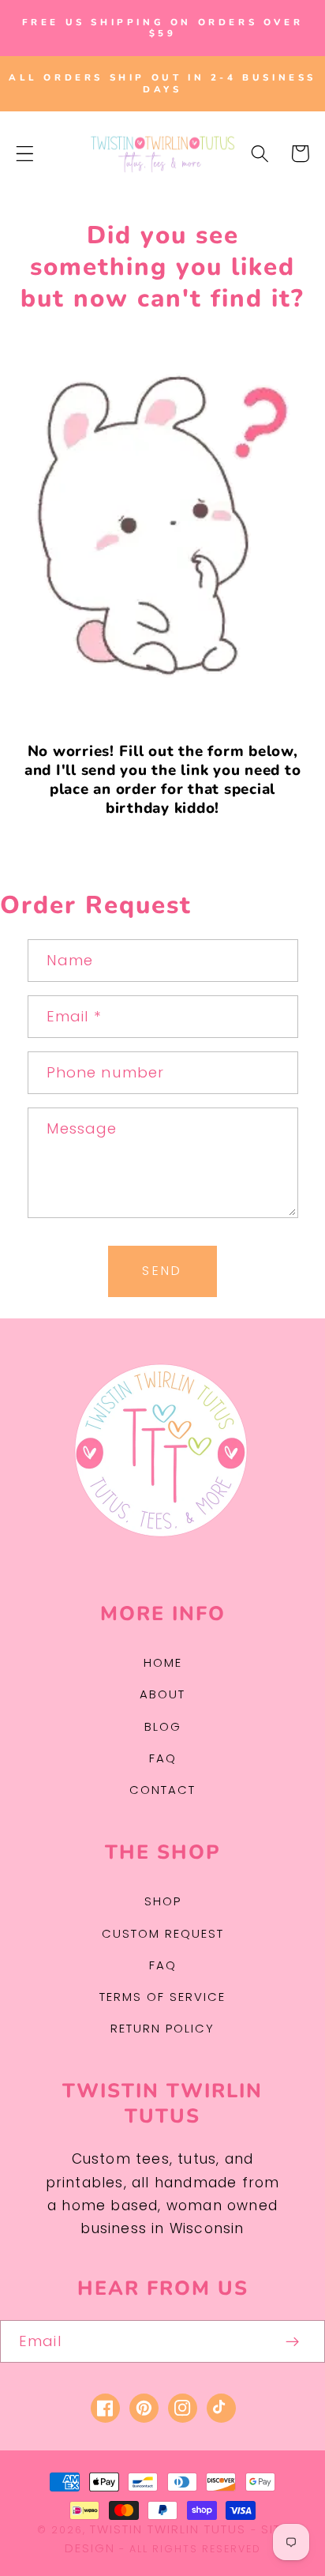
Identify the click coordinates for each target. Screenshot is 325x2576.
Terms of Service (162, 1997)
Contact (162, 1790)
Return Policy (162, 2028)
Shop (163, 1901)
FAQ (163, 1758)
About (162, 1694)
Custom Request (163, 1933)
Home (163, 1662)
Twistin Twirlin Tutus (168, 2529)
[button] (25, 154)
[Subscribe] (293, 2341)
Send (162, 1271)
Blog (163, 1726)
